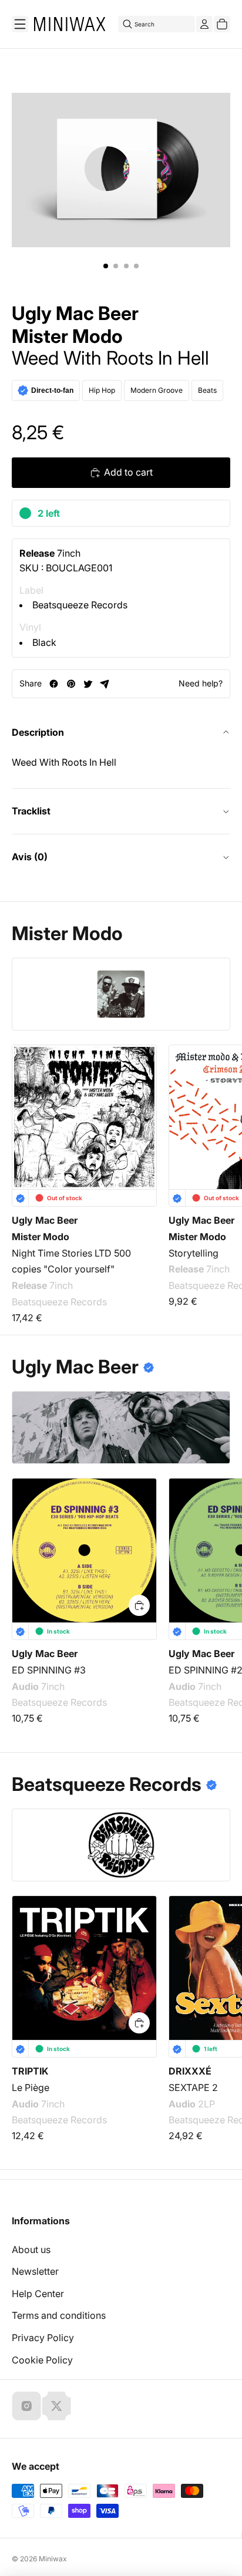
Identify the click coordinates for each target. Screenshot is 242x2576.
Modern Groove (157, 390)
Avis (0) (30, 857)
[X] (56, 2406)
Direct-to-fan (52, 390)
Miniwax (53, 2559)
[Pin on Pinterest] (71, 684)
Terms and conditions (59, 2315)
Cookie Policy (42, 2360)
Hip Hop (102, 390)
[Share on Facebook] (54, 684)
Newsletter (35, 2271)
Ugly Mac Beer (75, 314)
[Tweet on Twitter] (88, 684)
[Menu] (20, 24)
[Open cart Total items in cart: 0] (222, 24)
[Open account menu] (204, 24)
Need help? (201, 683)
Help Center (38, 2294)
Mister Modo (67, 336)
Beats (207, 390)
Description (38, 732)
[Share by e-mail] (105, 684)
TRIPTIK (30, 2071)
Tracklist (31, 811)
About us (31, 2250)
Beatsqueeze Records (80, 605)
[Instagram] (26, 2406)
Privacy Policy (43, 2338)
